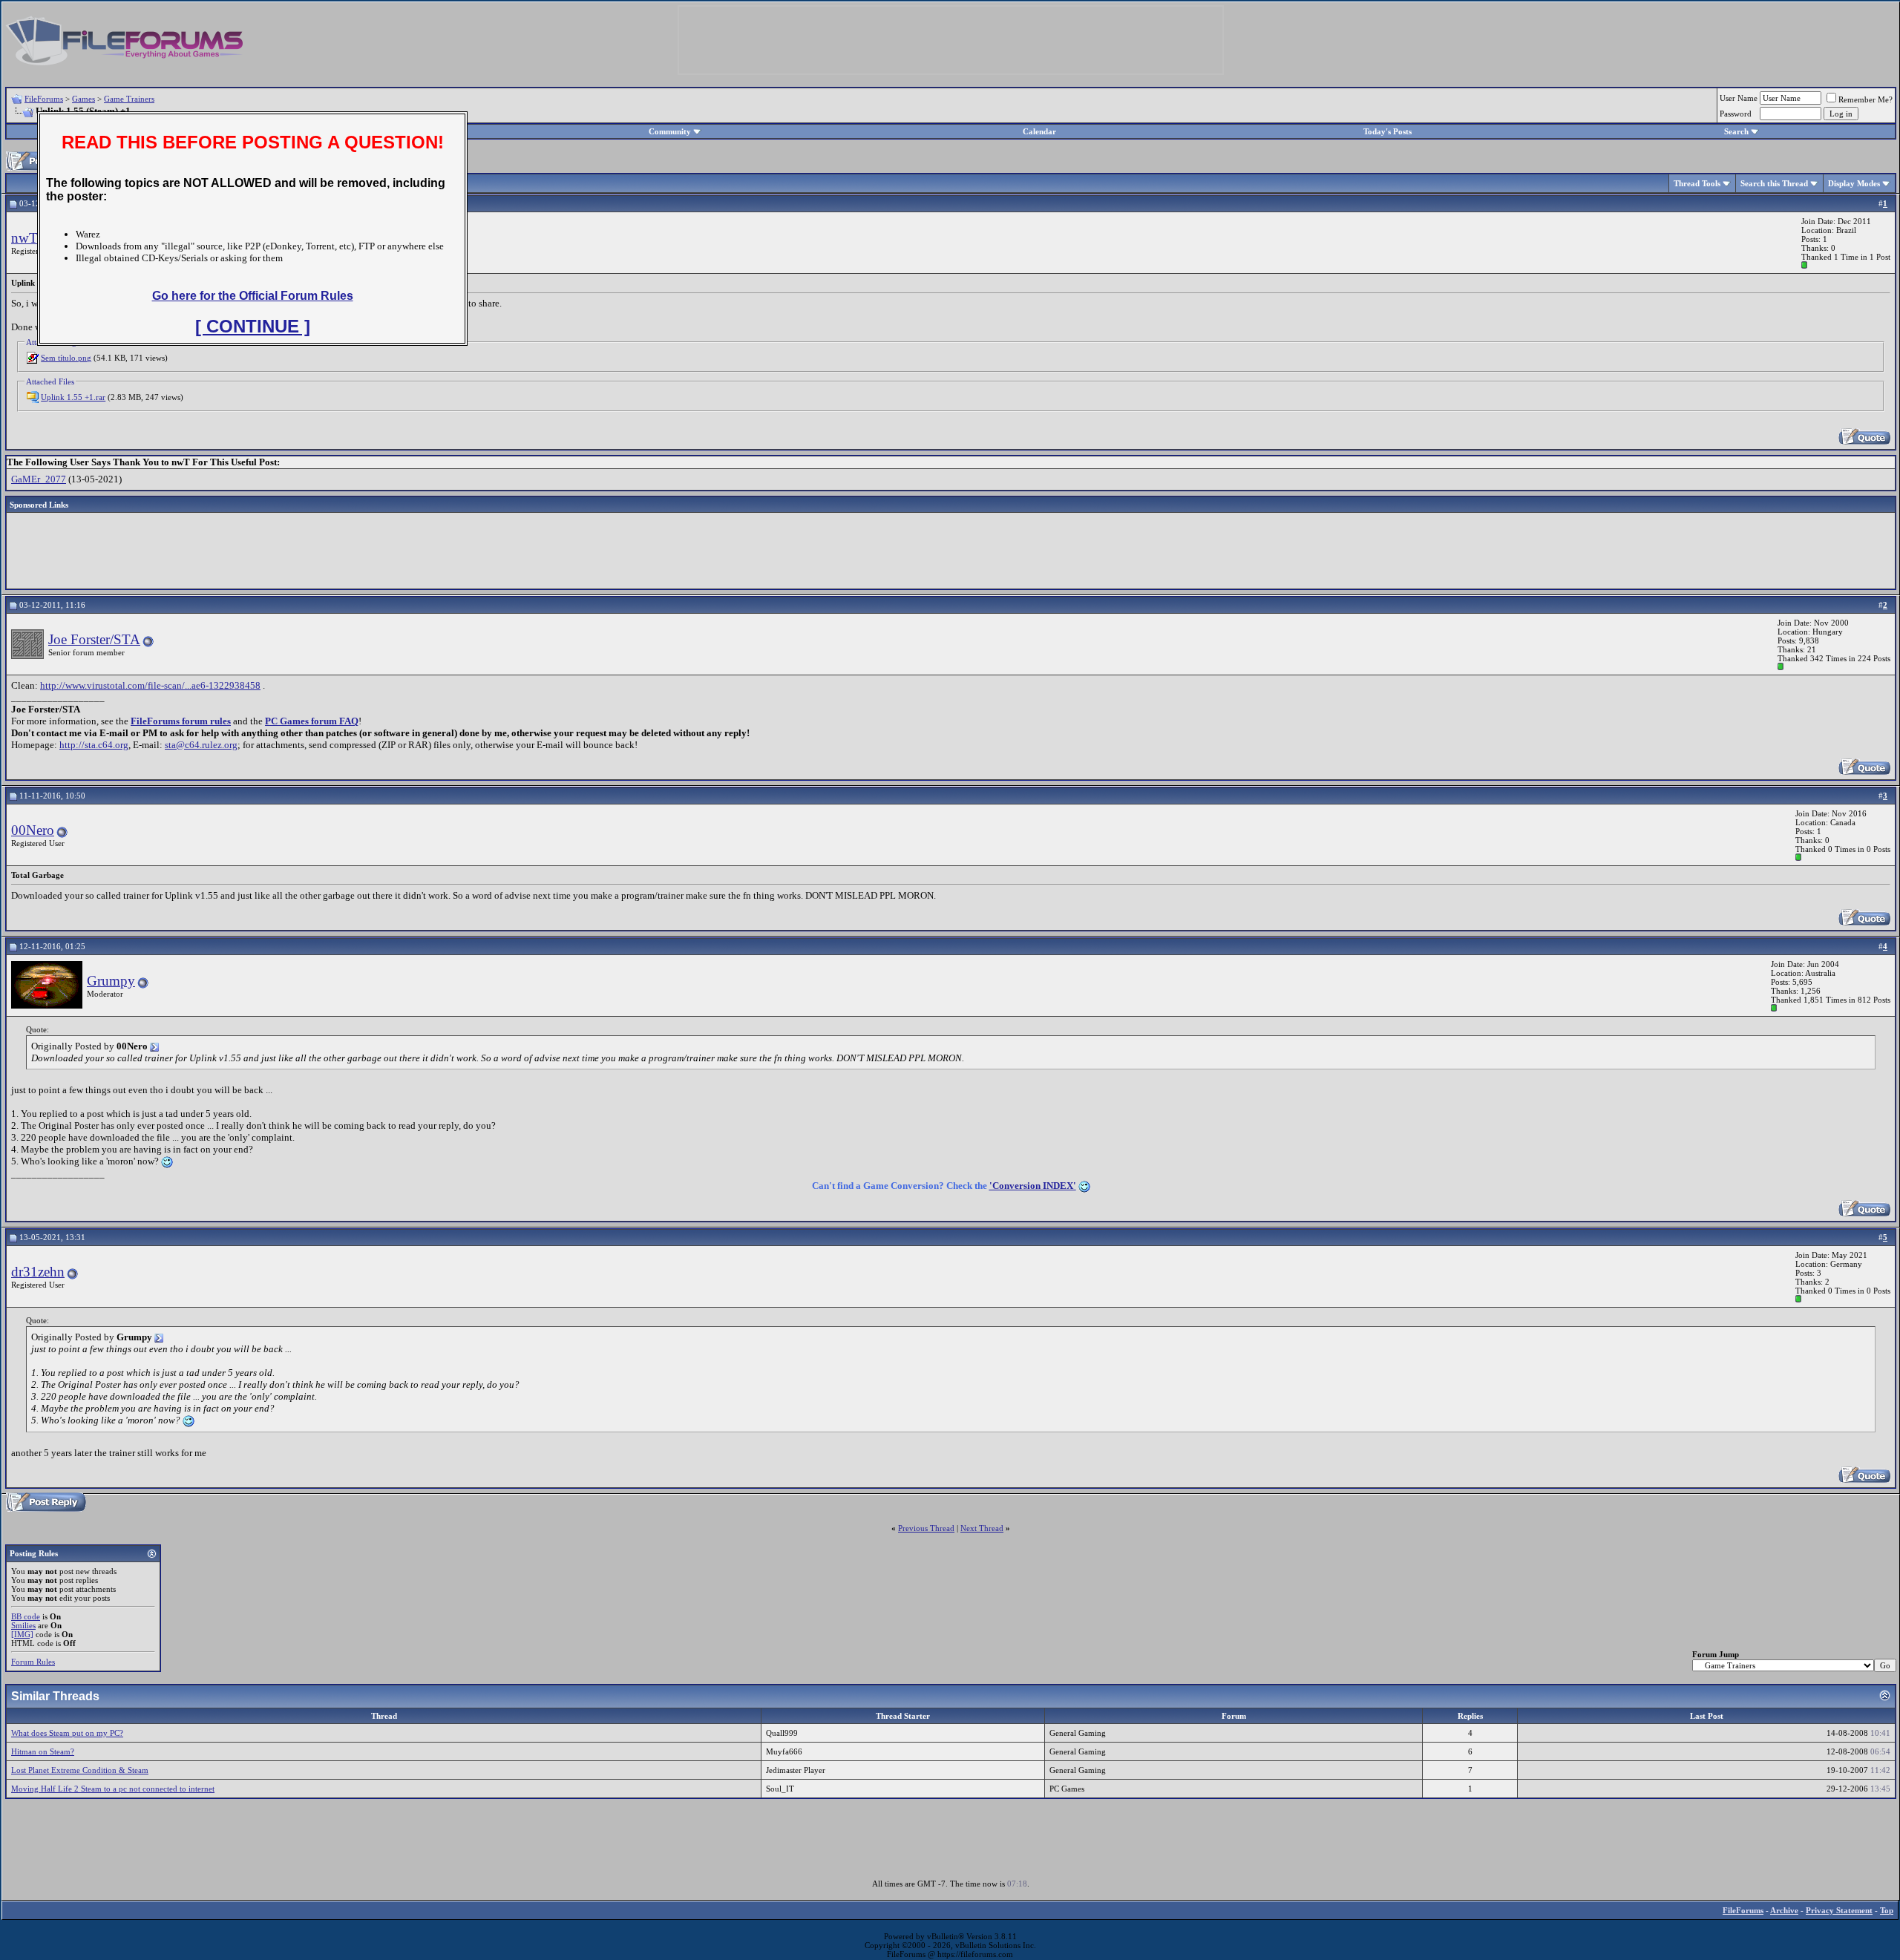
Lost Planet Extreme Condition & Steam (80, 1770)
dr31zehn (38, 1272)
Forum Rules (33, 1662)
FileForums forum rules (181, 721)
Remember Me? (1865, 99)
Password (1736, 114)
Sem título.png (66, 358)
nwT (24, 238)
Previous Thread (926, 1528)
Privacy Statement (1839, 1910)
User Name (1739, 98)
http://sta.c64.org (94, 745)
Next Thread (982, 1528)
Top (1887, 1910)
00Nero (33, 830)
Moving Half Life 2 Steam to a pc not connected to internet (113, 1789)
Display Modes (1854, 183)
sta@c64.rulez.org (201, 745)
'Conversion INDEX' (1033, 1186)
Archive (1784, 1910)
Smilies (23, 1625)
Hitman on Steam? (43, 1751)
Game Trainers (129, 99)
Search (1736, 131)
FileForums (44, 99)
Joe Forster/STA (94, 639)
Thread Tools (1697, 183)
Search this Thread (1774, 183)
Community (670, 131)
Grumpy (111, 981)
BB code (26, 1616)
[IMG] (22, 1634)
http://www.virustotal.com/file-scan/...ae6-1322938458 (150, 685)
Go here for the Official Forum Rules (253, 296)
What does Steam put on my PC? (67, 1733)
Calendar (1039, 131)
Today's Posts (1388, 131)
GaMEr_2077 (39, 479)
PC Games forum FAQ (312, 721)
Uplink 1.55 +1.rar (73, 397)
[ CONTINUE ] (253, 326)
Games (83, 99)
